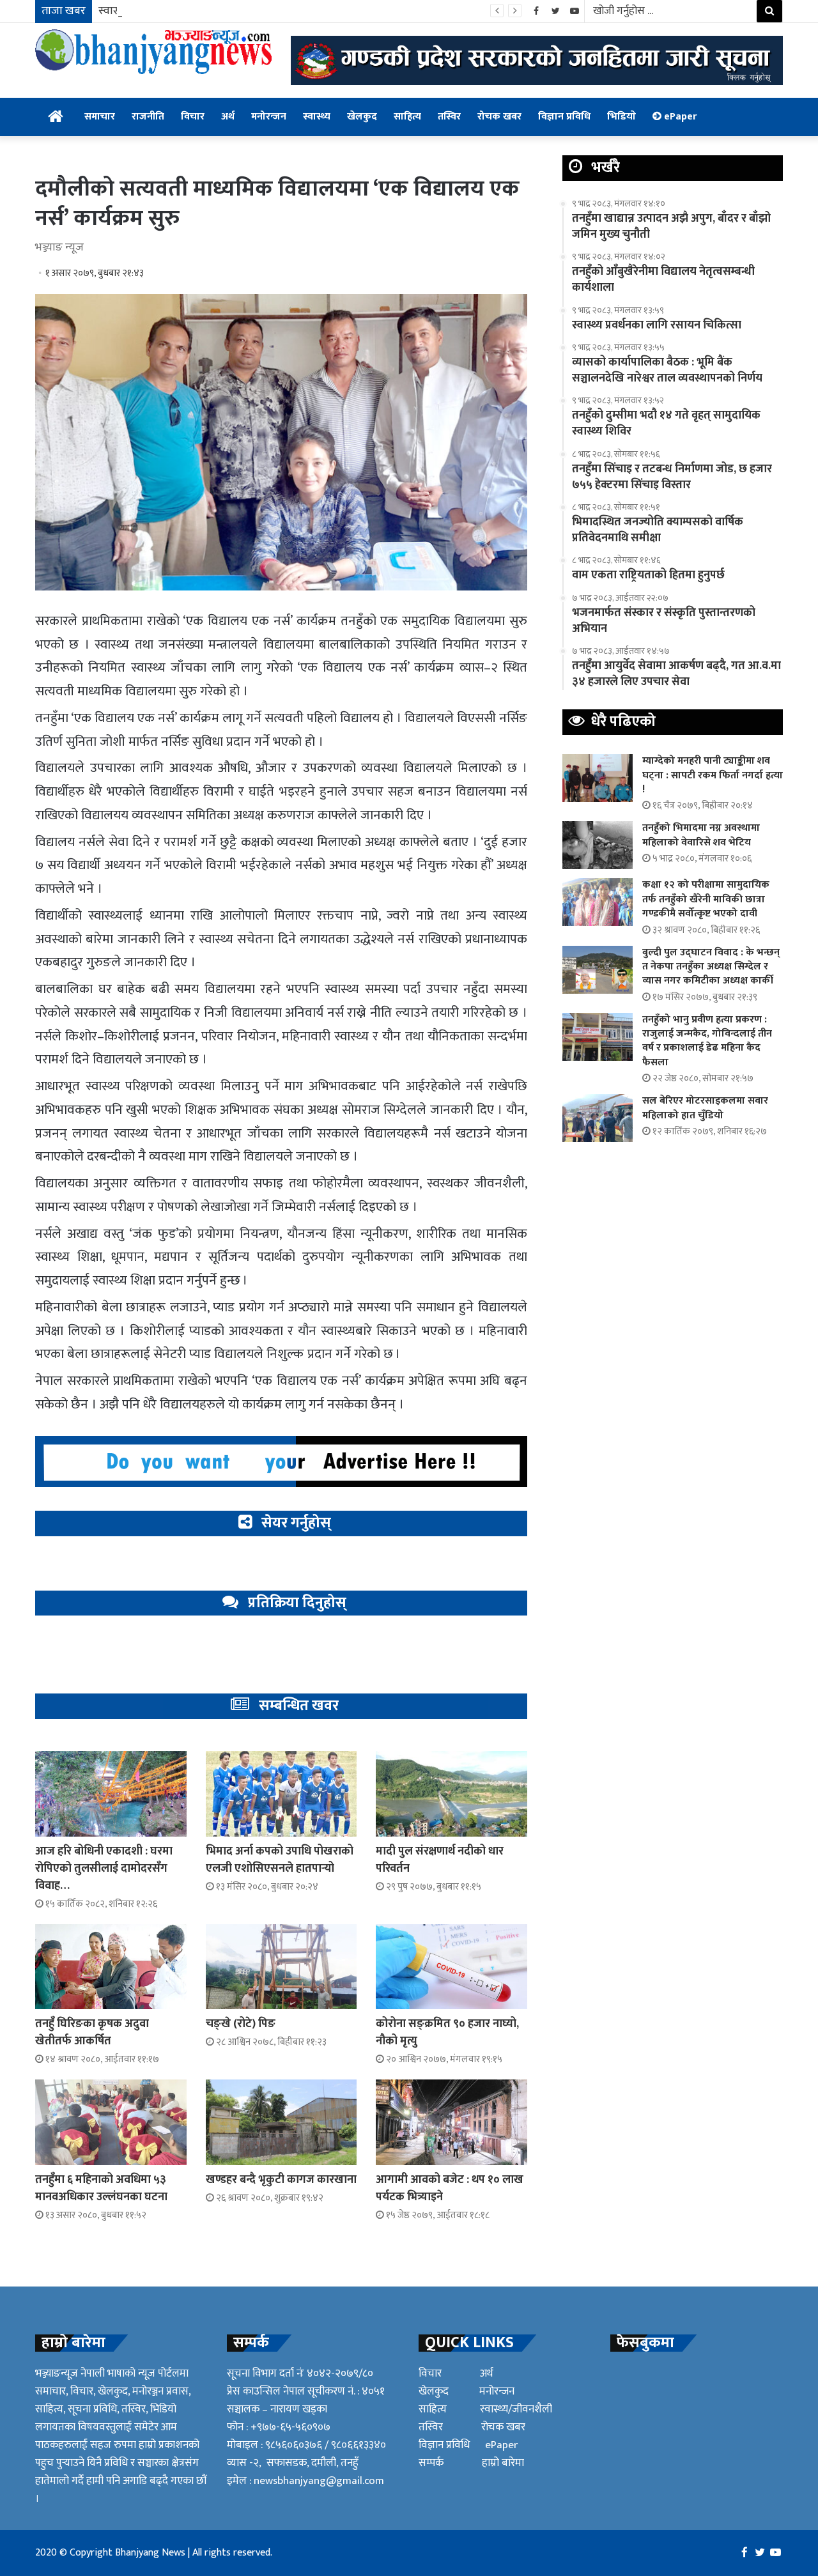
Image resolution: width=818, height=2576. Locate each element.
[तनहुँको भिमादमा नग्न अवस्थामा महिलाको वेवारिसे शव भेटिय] (598, 845)
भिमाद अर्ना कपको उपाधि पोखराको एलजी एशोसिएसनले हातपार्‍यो (280, 1860)
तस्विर (449, 117)
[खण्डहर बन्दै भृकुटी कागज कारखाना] (282, 2122)
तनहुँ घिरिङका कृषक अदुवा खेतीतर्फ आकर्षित (92, 2032)
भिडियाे (621, 117)
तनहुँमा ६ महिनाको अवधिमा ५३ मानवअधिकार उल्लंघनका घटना (101, 2188)
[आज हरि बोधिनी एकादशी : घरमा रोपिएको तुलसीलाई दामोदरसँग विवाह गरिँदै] (111, 1793)
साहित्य (407, 117)
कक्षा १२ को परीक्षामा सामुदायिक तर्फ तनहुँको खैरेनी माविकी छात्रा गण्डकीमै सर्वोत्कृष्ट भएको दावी (706, 899)
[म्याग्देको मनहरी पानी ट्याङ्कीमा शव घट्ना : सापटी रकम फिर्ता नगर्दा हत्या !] (598, 778)
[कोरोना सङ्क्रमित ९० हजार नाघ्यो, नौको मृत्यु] (451, 1967)
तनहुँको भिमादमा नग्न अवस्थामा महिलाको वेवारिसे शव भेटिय (701, 835)
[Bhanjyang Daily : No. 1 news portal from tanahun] (153, 52)
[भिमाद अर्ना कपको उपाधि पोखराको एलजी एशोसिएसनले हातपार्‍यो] (282, 1793)
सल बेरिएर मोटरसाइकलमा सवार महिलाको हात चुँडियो (705, 1108)
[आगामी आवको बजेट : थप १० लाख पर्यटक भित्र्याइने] (451, 2122)
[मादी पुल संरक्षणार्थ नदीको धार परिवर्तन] (451, 1793)
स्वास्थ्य (317, 117)
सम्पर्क (431, 2463)
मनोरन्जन (269, 117)
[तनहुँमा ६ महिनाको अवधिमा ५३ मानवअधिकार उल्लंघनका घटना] (111, 2122)
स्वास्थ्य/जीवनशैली (516, 2409)
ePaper (679, 117)
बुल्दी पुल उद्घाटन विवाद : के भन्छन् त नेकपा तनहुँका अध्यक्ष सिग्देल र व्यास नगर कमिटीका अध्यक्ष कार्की (711, 967)
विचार (193, 117)
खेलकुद (362, 117)
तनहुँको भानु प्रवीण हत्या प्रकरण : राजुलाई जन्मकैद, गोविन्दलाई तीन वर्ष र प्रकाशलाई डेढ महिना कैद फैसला (707, 1041)
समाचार (100, 117)
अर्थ (228, 117)
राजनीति (148, 117)
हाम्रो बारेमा (503, 2463)
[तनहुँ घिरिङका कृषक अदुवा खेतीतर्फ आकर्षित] (111, 1967)
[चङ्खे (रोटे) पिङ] (282, 1967)
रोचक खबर (499, 117)
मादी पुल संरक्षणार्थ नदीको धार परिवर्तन (440, 1860)
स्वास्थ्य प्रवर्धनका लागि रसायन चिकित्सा (182, 11)
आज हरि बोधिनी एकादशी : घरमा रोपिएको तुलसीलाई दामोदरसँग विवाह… (104, 1869)
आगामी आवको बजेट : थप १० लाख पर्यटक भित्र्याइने (450, 2188)
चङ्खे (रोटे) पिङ (241, 2024)
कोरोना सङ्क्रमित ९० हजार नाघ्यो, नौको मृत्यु (447, 2032)
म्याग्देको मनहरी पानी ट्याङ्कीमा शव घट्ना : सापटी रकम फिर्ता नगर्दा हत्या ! (713, 775)
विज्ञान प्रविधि (564, 117)
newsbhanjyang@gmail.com (319, 2481)
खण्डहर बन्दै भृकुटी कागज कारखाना (281, 2180)
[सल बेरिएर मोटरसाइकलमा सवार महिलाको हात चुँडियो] (598, 1118)
